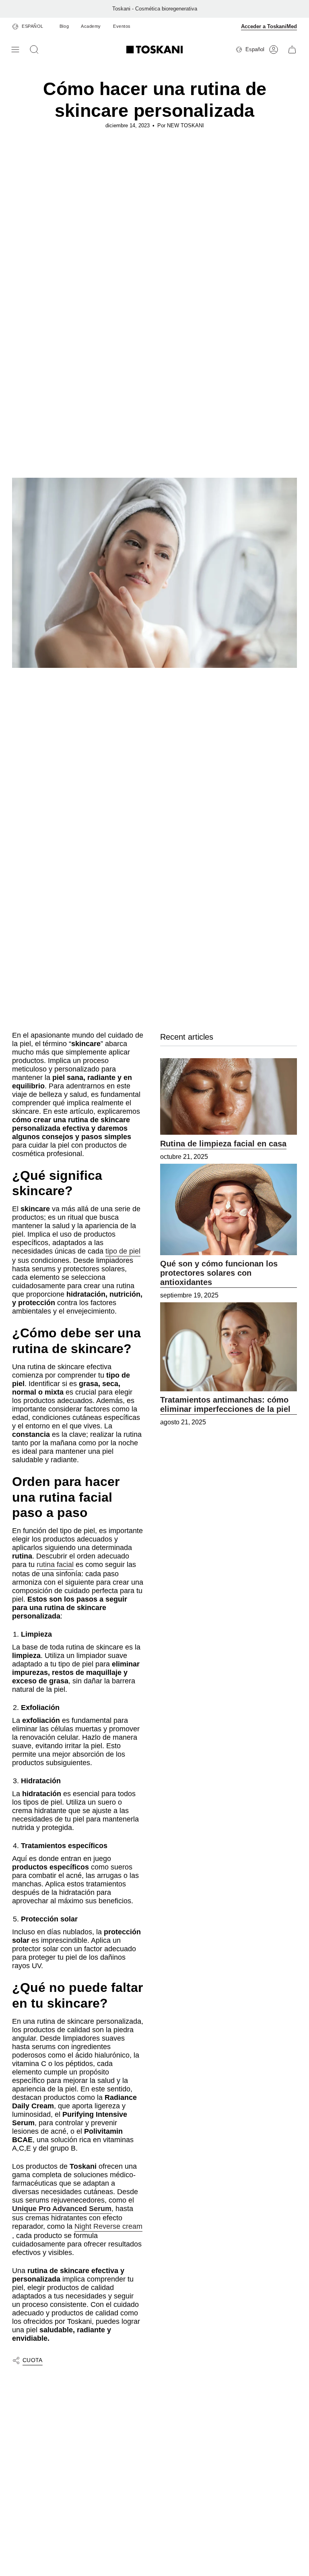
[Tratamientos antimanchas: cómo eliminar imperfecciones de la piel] (229, 1347)
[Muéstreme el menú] (16, 50)
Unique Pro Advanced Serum (62, 2209)
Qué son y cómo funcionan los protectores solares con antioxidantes (219, 1273)
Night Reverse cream (108, 2226)
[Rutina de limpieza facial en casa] (229, 1097)
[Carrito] (292, 50)
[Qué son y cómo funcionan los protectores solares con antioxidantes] (229, 1209)
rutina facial (55, 1565)
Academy (91, 26)
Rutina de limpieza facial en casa (223, 1144)
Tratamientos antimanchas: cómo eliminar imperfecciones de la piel (225, 1404)
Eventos (122, 26)
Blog (64, 26)
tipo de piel (123, 1251)
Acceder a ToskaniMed (269, 26)
